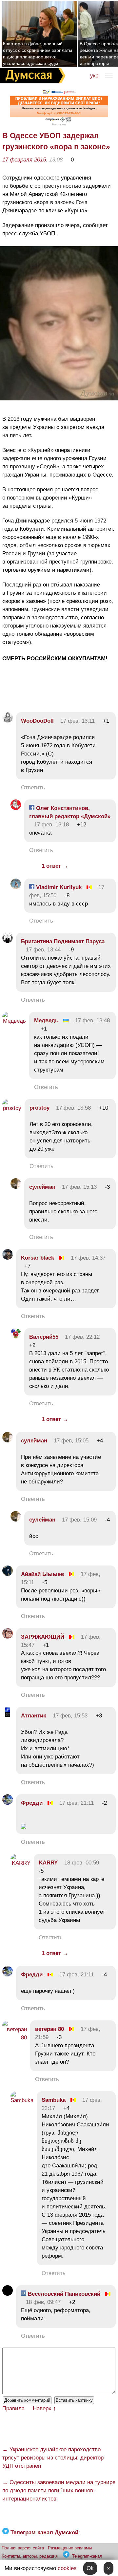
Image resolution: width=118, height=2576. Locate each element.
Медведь (46, 1021)
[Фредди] (8, 1803)
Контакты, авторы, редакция (30, 2556)
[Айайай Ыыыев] (8, 1574)
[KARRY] (20, 1863)
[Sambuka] (22, 2100)
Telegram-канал (87, 2556)
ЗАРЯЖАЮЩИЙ (43, 1637)
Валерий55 (44, 1337)
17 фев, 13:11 (78, 721)
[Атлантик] (8, 1716)
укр (94, 76)
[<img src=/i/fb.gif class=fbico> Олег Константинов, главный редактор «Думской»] (16, 808)
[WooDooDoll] (8, 721)
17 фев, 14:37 (88, 1258)
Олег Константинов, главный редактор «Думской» (70, 812)
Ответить (33, 788)
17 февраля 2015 (24, 160)
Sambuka (54, 2100)
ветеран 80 (49, 2029)
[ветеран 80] (15, 2038)
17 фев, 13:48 (92, 1021)
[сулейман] (16, 1187)
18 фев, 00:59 (82, 1863)
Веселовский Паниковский (63, 2294)
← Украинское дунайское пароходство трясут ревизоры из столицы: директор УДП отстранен (53, 2458)
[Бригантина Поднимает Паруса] (8, 941)
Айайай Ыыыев (42, 1574)
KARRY (48, 1863)
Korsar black (38, 1258)
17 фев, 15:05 (71, 1441)
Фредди (32, 1803)
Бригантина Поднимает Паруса (63, 941)
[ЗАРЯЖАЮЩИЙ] (8, 1637)
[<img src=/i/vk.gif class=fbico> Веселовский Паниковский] (8, 2294)
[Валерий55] (16, 1337)
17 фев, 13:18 (51, 825)
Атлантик (34, 1716)
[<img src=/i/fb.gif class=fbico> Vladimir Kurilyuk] (16, 887)
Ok (90, 2568)
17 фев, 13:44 (43, 950)
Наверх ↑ (44, 2408)
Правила (13, 2408)
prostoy (39, 1108)
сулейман (42, 1187)
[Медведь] (14, 1021)
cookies (67, 2568)
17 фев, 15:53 (70, 1716)
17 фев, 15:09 (79, 1520)
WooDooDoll (37, 721)
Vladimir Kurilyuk (58, 887)
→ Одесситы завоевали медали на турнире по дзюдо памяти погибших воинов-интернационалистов (59, 2491)
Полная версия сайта (23, 2548)
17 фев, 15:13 (79, 1187)
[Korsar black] (8, 1258)
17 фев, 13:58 (73, 1108)
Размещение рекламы (70, 2548)
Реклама (59, 124)
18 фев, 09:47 (43, 2302)
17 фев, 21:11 (77, 1803)
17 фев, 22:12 (82, 1337)
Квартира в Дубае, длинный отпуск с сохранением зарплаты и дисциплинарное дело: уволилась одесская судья (38, 53)
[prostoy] (12, 1108)
